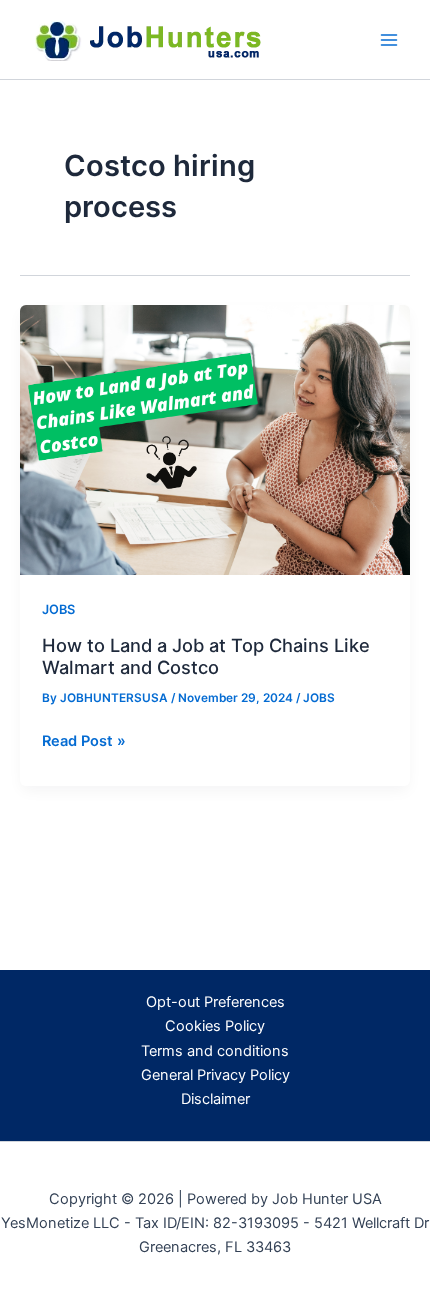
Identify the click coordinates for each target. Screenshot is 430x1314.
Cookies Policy (215, 1026)
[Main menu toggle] (389, 40)
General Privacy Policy (215, 1075)
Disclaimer (215, 1099)
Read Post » (84, 742)
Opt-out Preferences (215, 1002)
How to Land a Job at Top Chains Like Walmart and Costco (206, 656)
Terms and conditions (215, 1051)
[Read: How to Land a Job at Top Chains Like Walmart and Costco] (215, 439)
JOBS (58, 609)
